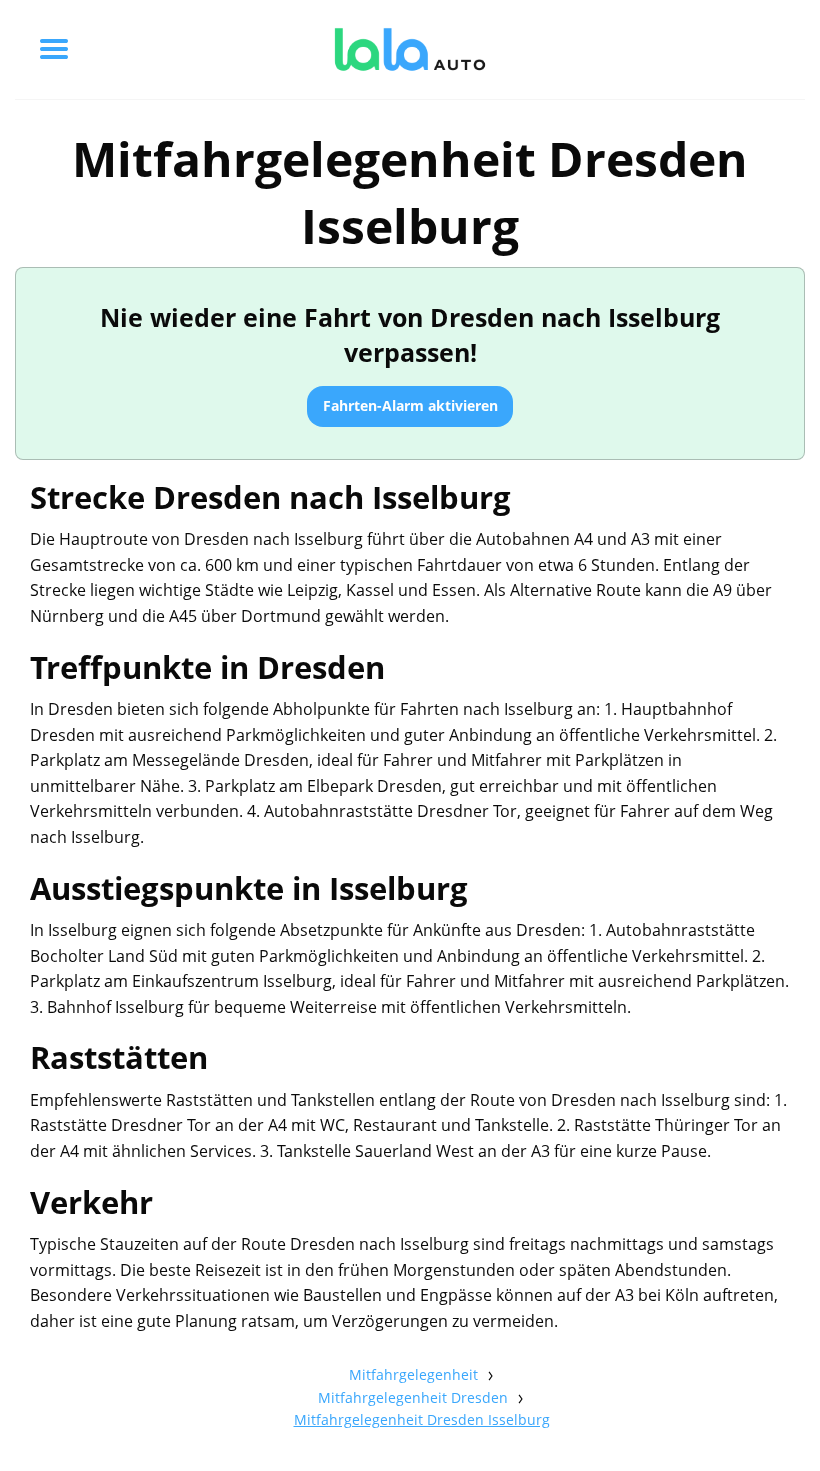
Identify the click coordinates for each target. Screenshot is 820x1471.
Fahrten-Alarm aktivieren (410, 405)
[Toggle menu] (54, 49)
